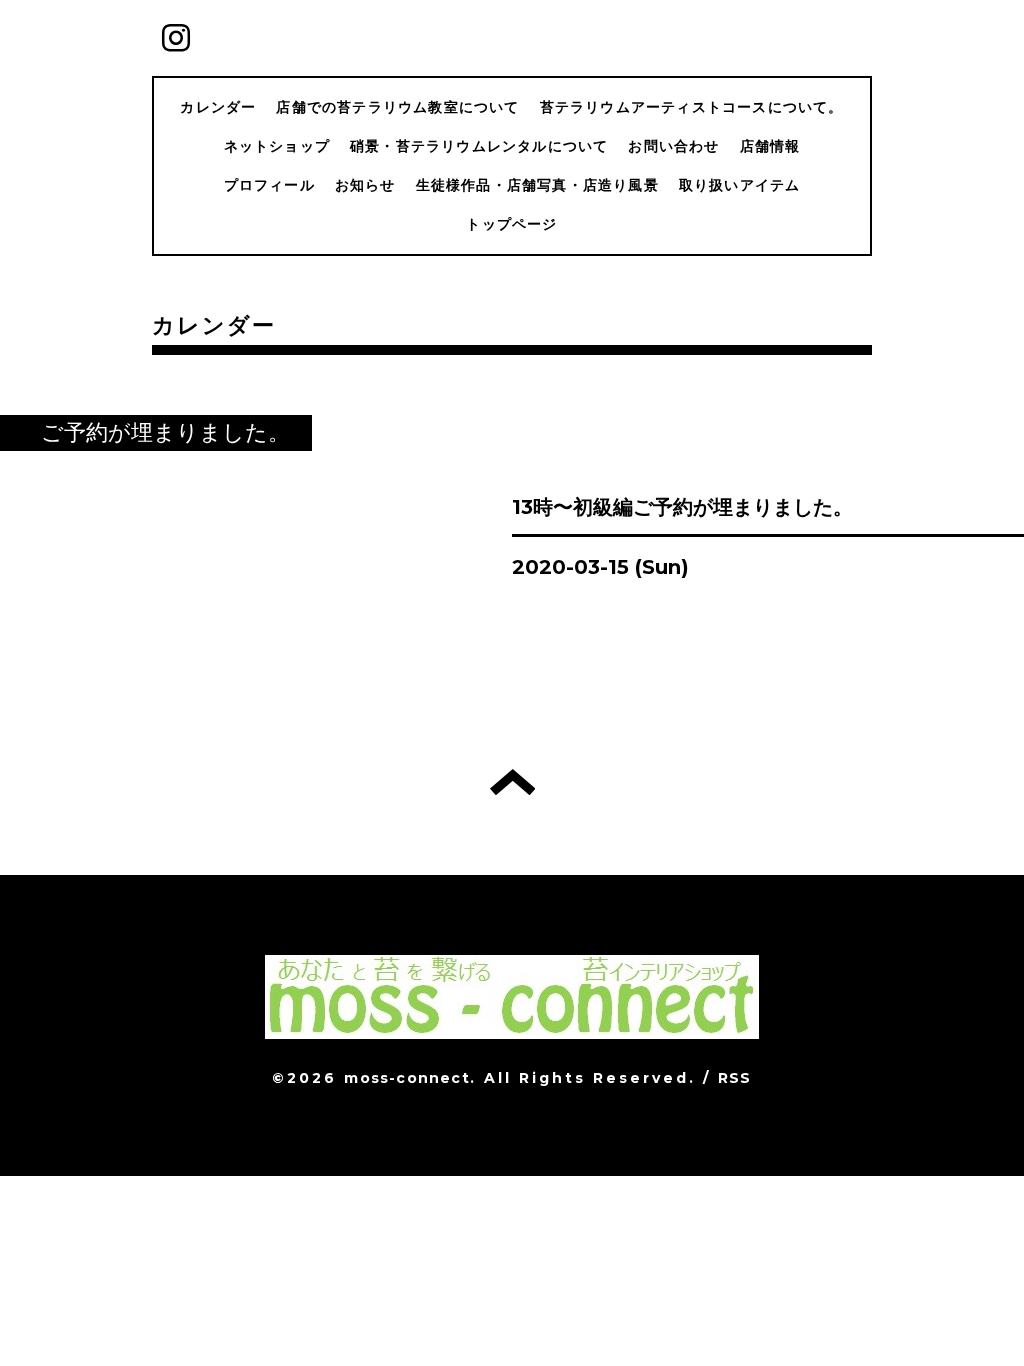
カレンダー (218, 107)
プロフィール (269, 185)
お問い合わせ (673, 146)
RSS (735, 1078)
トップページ (511, 224)
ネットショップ (277, 146)
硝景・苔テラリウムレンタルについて (479, 146)
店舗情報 (770, 146)
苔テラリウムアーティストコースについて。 (692, 107)
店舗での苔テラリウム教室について (397, 107)
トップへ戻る (512, 782)
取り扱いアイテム (740, 185)
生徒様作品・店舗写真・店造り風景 (537, 185)
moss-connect (406, 1078)
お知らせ (365, 185)
